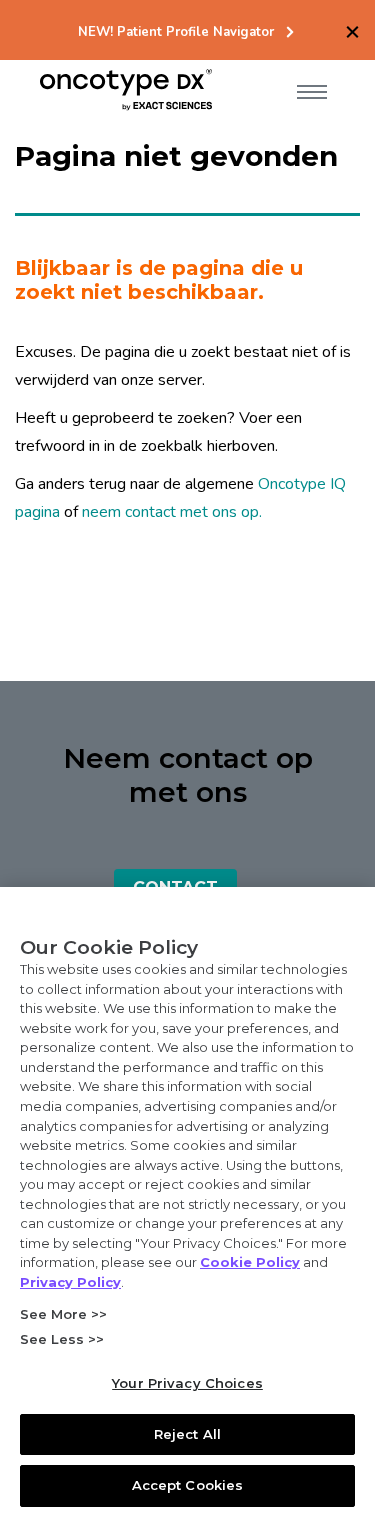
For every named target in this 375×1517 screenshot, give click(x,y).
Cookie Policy (250, 1262)
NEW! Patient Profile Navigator (176, 32)
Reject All (187, 1434)
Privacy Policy (70, 1282)
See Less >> (62, 1339)
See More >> (63, 1314)
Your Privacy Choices (187, 1383)
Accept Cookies (188, 1485)
